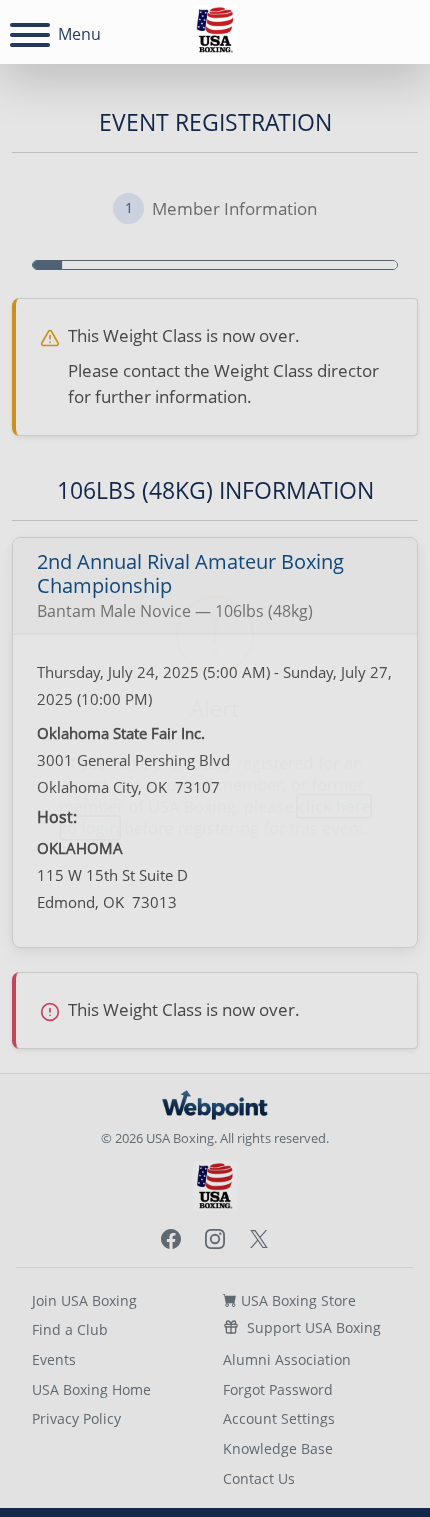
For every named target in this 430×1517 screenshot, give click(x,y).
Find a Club (70, 1329)
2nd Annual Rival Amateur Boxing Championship (190, 573)
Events (54, 1359)
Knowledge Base (278, 1448)
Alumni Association (287, 1359)
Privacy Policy (76, 1418)
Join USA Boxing (84, 1300)
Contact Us (259, 1478)
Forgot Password (278, 1389)
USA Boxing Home (91, 1389)
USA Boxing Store (296, 1300)
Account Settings (279, 1418)
